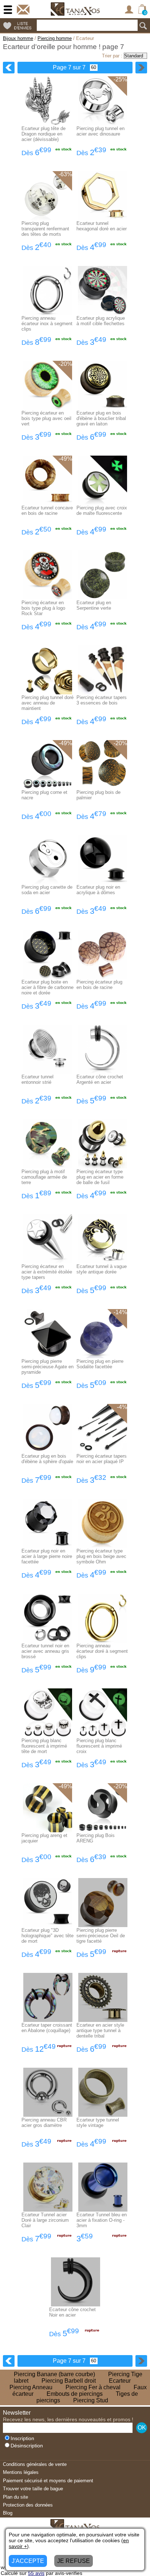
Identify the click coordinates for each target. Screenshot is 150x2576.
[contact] (23, 10)
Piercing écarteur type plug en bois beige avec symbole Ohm (101, 1556)
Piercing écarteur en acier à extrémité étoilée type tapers (47, 1272)
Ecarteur (120, 2381)
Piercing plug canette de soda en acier (47, 890)
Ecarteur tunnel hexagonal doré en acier (102, 226)
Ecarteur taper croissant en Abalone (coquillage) (47, 2028)
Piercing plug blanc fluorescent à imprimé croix (99, 1746)
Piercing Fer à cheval (93, 2387)
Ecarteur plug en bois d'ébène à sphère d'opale (47, 1459)
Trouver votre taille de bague (33, 2489)
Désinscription (27, 2446)
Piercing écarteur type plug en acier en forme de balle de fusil (100, 1177)
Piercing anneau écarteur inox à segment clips (47, 324)
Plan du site (15, 2497)
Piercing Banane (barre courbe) (54, 2374)
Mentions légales (21, 2472)
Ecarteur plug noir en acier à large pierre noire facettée (47, 1556)
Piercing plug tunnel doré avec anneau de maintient (48, 703)
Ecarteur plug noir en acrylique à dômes (98, 890)
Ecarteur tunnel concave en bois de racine (47, 510)
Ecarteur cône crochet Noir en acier (72, 2312)
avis (36, 2573)
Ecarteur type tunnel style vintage (98, 2123)
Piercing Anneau (31, 2387)
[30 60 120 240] (92, 67)
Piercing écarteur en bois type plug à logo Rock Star (43, 608)
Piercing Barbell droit (69, 2381)
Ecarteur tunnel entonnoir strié (37, 1079)
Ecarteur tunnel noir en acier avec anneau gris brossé (45, 1651)
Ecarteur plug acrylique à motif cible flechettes (101, 321)
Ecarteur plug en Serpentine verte (94, 605)
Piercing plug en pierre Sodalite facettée (100, 1364)
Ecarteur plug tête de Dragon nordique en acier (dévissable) (44, 134)
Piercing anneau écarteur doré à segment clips (102, 1651)
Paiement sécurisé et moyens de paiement (48, 2481)
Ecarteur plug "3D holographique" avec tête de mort (48, 1936)
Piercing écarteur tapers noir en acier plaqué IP (102, 1459)
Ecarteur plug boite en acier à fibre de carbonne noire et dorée (48, 987)
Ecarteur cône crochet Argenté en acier (100, 1079)
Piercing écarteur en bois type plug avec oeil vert (46, 418)
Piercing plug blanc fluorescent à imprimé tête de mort (44, 1746)
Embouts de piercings (75, 2394)
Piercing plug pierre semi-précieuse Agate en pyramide (48, 1367)
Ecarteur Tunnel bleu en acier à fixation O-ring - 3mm (102, 2220)
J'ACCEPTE (28, 2561)
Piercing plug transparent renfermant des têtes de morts (45, 229)
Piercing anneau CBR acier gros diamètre (44, 2123)
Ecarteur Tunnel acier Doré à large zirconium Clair (45, 2220)
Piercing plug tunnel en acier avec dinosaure (100, 131)
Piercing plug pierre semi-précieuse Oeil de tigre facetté (101, 1936)
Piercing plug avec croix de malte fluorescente (102, 510)
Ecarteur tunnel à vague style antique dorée (102, 1269)
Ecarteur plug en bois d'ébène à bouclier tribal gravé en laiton (101, 418)
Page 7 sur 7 (69, 67)
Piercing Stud (91, 2400)
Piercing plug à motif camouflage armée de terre (44, 1177)
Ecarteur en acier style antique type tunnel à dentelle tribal (100, 2030)
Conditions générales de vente (35, 2464)
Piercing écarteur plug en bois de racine (99, 985)
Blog (8, 2513)
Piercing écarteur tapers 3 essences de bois (102, 700)
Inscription (22, 2438)
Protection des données (28, 2505)
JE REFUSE (74, 2561)
